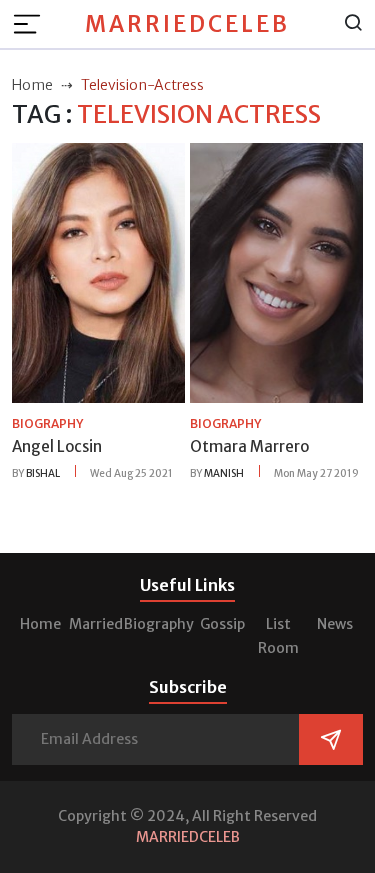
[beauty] (98, 272)
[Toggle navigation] (33, 24)
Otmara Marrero (249, 446)
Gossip (222, 624)
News (335, 624)
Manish (224, 473)
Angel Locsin (57, 446)
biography (47, 423)
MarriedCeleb (187, 24)
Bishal (43, 473)
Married (96, 624)
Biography (159, 624)
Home (40, 624)
